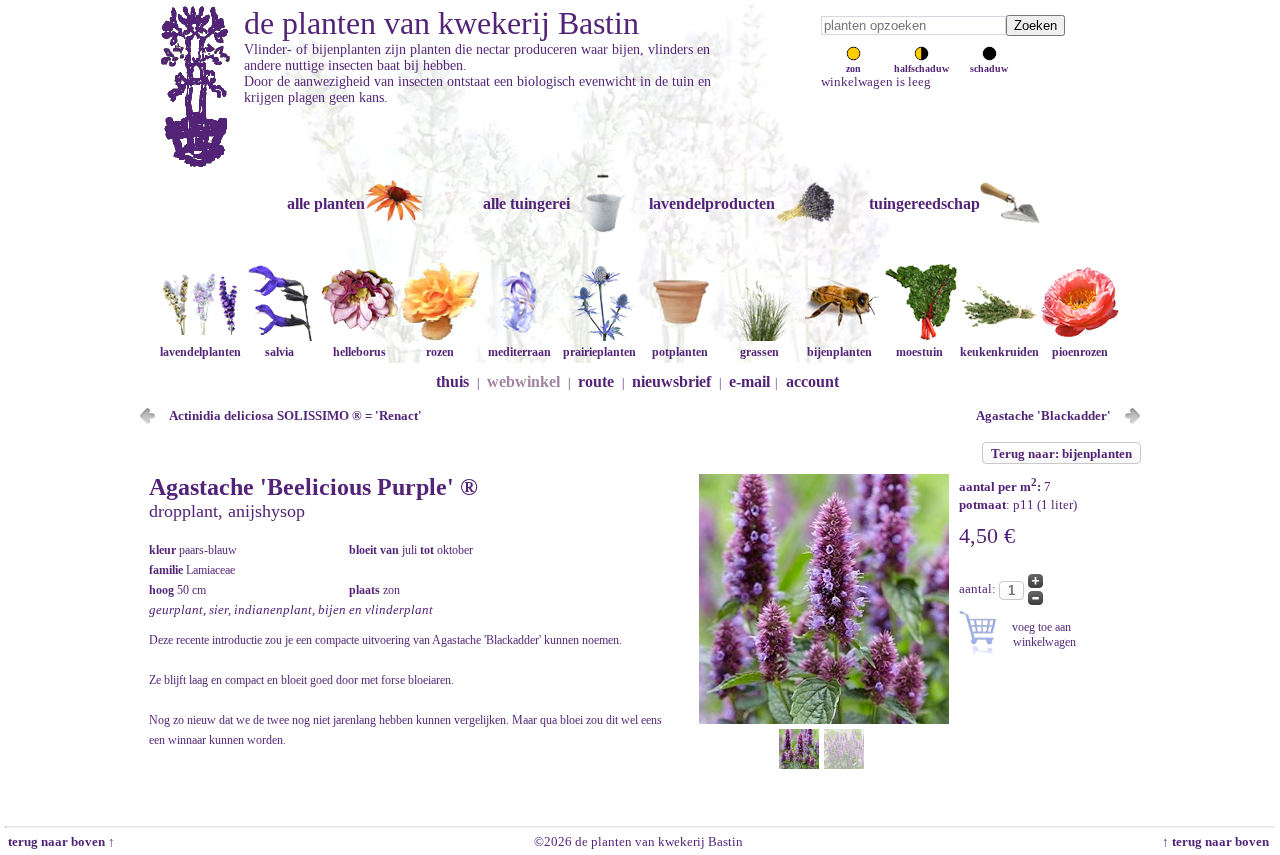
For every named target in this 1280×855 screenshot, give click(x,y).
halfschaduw (921, 68)
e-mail (749, 381)
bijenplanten (839, 352)
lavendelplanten (200, 352)
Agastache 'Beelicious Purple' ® (313, 487)
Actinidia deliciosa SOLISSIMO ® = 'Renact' (295, 415)
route (596, 381)
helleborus (359, 352)
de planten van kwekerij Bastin (441, 23)
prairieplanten (599, 352)
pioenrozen (1080, 352)
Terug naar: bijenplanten (1061, 453)
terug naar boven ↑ (60, 841)
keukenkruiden (999, 352)
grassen (759, 352)
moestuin (919, 352)
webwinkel (523, 381)
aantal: (979, 588)
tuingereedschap (924, 203)
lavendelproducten (712, 203)
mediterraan (519, 352)
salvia (279, 352)
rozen (440, 352)
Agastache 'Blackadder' (1043, 415)
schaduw (989, 68)
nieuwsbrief (671, 381)
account (812, 381)
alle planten (326, 203)
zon (853, 68)
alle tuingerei (526, 203)
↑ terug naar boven (1218, 841)
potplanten (680, 352)
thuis (452, 381)
